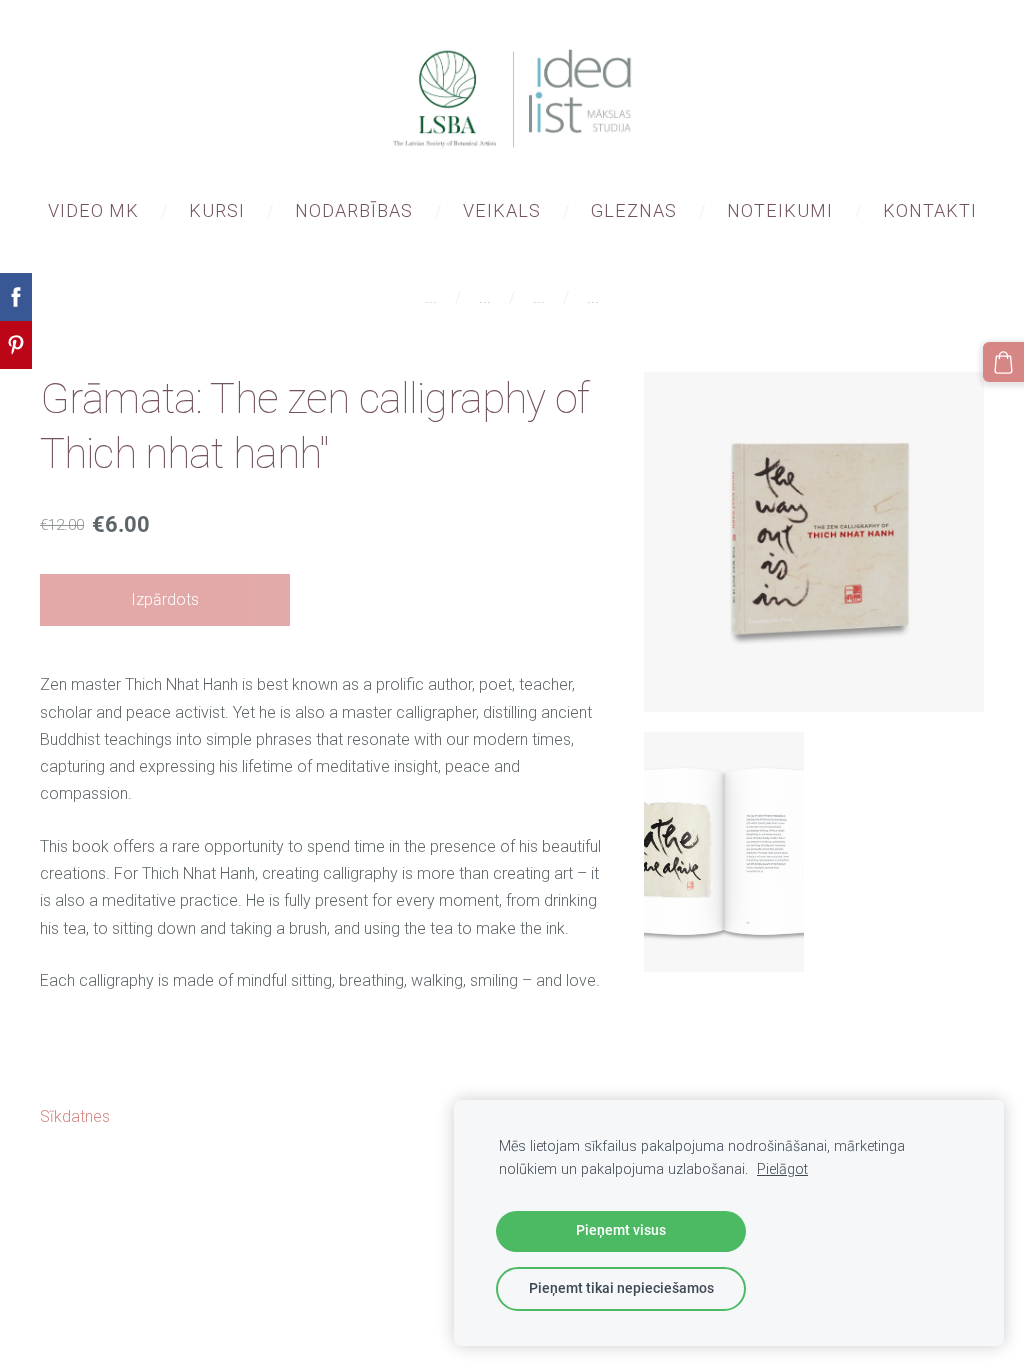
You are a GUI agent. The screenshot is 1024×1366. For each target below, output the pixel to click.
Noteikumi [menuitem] (780, 210)
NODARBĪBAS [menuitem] (354, 210)
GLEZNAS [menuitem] (634, 210)
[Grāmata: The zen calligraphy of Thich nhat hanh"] (724, 852)
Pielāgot (782, 1169)
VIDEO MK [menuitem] (93, 210)
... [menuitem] (431, 297)
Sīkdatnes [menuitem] (75, 1116)
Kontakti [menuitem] (930, 210)
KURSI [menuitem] (217, 210)
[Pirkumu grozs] (1003, 362)
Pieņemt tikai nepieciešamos (621, 1288)
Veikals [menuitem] (502, 210)
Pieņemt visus (621, 1230)
